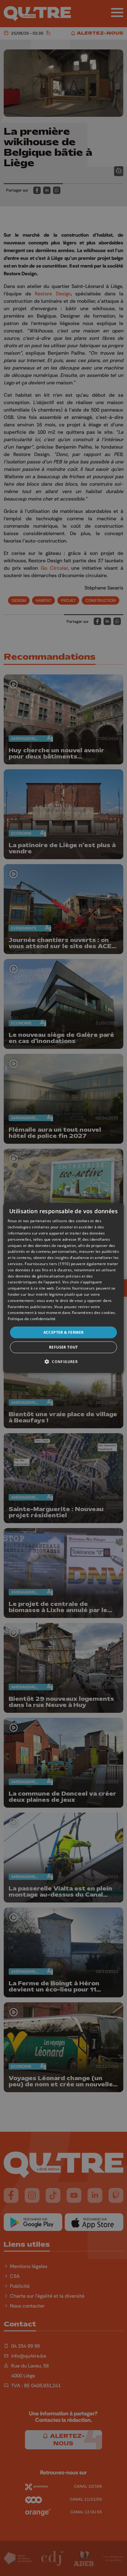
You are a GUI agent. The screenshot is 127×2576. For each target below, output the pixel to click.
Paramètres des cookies (94, 1313)
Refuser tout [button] (63, 1347)
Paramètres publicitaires (30, 1306)
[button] (63, 1362)
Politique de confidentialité (32, 1319)
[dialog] (63, 1288)
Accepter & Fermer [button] (64, 1332)
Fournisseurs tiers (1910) (47, 1264)
